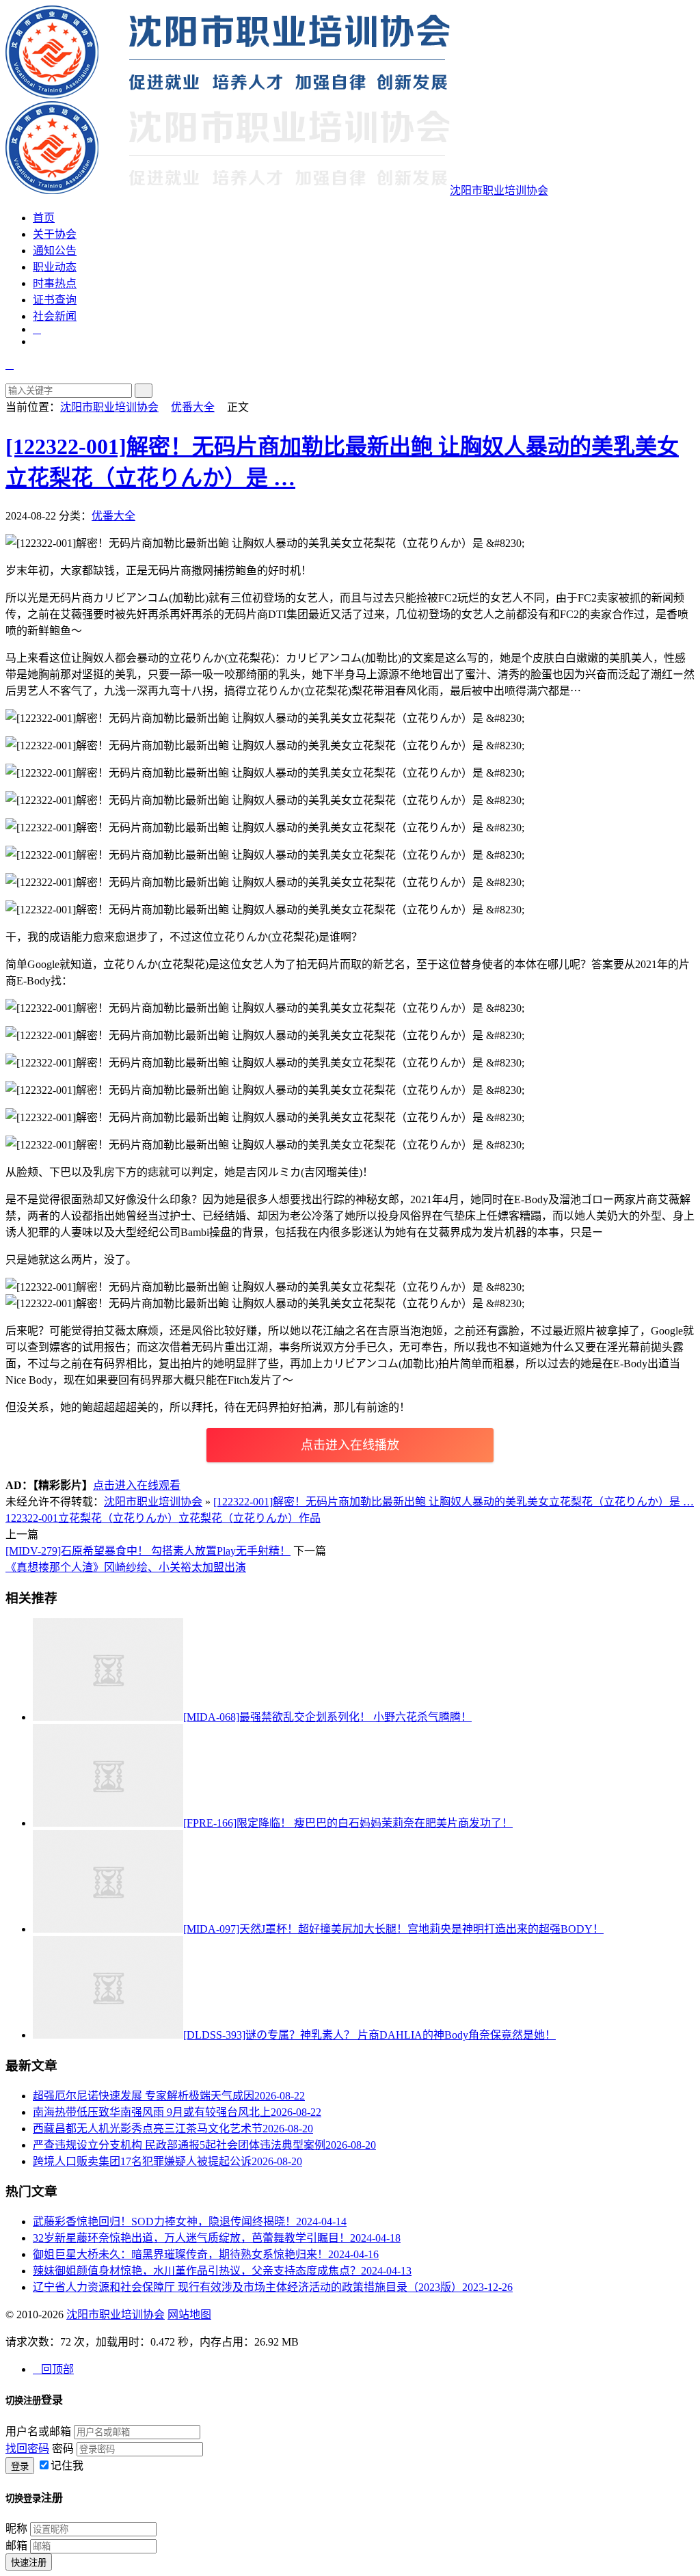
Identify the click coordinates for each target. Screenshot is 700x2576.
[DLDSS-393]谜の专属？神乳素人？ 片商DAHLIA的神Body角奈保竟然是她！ (369, 2035)
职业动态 (55, 267)
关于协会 (55, 234)
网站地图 (189, 2315)
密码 (63, 2448)
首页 (44, 218)
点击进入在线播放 (350, 1445)
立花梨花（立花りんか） (118, 1518)
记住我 (67, 2466)
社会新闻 (55, 316)
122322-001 (32, 1518)
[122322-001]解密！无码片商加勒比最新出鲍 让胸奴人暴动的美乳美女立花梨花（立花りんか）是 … (454, 1502)
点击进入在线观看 (137, 1485)
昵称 (16, 2528)
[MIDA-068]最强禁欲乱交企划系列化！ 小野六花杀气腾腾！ (327, 1717)
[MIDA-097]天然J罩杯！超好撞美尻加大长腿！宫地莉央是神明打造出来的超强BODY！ (393, 1929)
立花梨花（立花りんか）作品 (250, 1518)
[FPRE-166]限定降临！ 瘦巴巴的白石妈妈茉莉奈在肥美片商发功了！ (348, 1823)
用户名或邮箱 (38, 2431)
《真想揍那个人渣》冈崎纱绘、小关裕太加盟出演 (126, 1567)
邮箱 (16, 2546)
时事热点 (55, 283)
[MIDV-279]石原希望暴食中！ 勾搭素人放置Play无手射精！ (148, 1551)
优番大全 (193, 407)
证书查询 (55, 300)
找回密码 (27, 2448)
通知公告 (55, 251)
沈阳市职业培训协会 (109, 407)
